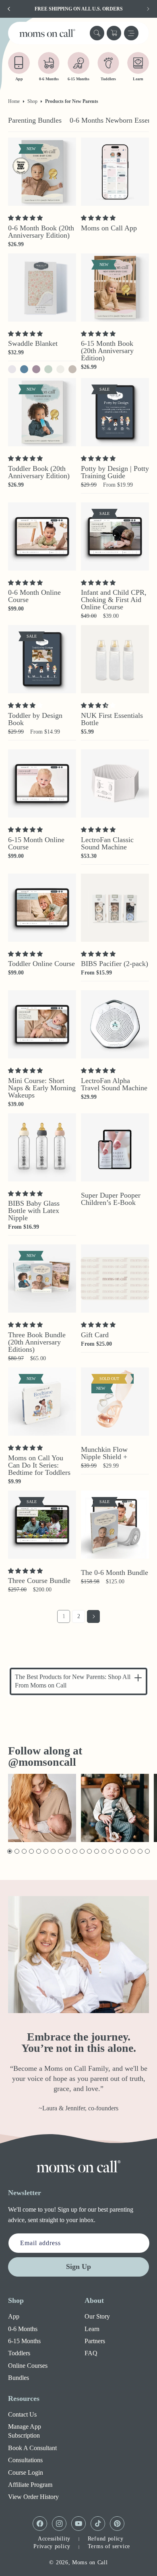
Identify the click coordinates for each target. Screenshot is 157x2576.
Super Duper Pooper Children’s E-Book (111, 1199)
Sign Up (78, 2267)
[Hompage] (78, 2166)
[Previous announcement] (9, 9)
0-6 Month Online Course (34, 596)
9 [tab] (67, 1851)
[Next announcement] (148, 9)
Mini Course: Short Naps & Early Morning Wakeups (42, 1088)
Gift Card (95, 1335)
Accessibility (54, 2539)
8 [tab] (60, 1851)
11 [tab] (82, 1851)
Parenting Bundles (35, 120)
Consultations (25, 2460)
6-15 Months (24, 2341)
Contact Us (22, 2414)
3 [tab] (24, 1851)
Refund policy (106, 2539)
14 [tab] (104, 1851)
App (14, 2316)
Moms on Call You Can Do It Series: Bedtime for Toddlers (39, 1465)
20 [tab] (148, 1851)
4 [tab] (31, 1851)
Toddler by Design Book (35, 719)
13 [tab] (97, 1851)
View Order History (33, 2497)
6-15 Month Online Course (36, 843)
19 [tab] (140, 1851)
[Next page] (93, 1616)
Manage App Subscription (25, 2431)
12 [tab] (90, 1851)
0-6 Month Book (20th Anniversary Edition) (41, 232)
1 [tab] (9, 1851)
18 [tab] (133, 1851)
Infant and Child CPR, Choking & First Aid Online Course (114, 600)
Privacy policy (52, 2546)
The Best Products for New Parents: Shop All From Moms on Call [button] (73, 1681)
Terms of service (109, 2546)
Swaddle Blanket (33, 343)
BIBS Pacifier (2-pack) (115, 964)
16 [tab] (119, 1851)
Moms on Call (90, 2562)
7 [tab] (53, 1851)
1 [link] (64, 1616)
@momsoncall (42, 1762)
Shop (32, 101)
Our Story (97, 2316)
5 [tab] (38, 1851)
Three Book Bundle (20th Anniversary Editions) (37, 1342)
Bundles (19, 2378)
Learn (92, 2329)
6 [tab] (45, 1851)
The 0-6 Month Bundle (115, 1572)
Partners (95, 2341)
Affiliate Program (30, 2485)
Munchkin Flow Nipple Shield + (104, 1453)
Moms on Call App (109, 228)
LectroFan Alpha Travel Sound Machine (114, 1084)
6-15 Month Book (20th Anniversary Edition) (107, 351)
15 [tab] (111, 1851)
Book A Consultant (32, 2448)
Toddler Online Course (41, 964)
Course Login (26, 2472)
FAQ (91, 2353)
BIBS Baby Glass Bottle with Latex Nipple (34, 1211)
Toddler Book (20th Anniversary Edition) (39, 472)
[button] (97, 33)
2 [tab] (16, 1851)
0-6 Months (23, 2329)
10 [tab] (75, 1851)
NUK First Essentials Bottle (112, 719)
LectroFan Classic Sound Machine (107, 843)
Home (14, 101)
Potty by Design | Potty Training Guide (115, 472)
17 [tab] (126, 1851)
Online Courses (28, 2366)
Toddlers (19, 2353)
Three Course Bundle (39, 1581)
